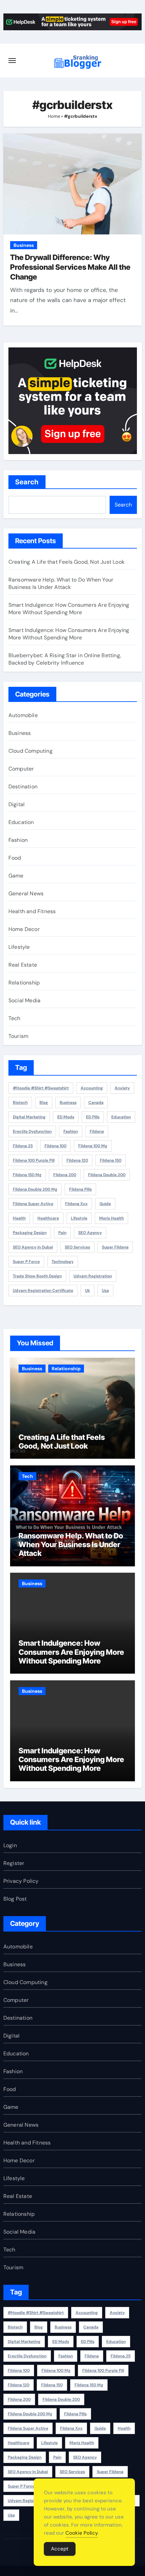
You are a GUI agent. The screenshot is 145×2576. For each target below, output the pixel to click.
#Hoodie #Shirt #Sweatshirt (41, 1088)
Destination (23, 787)
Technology (63, 1262)
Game (16, 876)
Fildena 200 (65, 1175)
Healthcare (48, 1218)
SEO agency (90, 1233)
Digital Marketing (29, 1117)
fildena (97, 1131)
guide (105, 1204)
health (19, 1218)
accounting (92, 1088)
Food (15, 858)
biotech (20, 1103)
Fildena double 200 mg (35, 1189)
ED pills (93, 1117)
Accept (60, 2549)
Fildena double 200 (107, 1175)
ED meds (66, 1117)
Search (27, 482)
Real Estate (23, 965)
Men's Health (111, 1218)
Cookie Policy (82, 2533)
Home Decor (24, 929)
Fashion (18, 840)
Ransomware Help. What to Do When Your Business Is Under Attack (61, 583)
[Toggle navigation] (12, 61)
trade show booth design (37, 1276)
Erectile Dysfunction (32, 1131)
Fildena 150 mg (27, 1175)
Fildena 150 (111, 1160)
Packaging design (30, 1233)
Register (14, 1863)
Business (24, 245)
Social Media (24, 1000)
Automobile (23, 715)
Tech (14, 1018)
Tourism (18, 1036)
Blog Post (15, 1899)
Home (54, 116)
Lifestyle (19, 947)
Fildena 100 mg (93, 1146)
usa (105, 1291)
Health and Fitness (32, 911)
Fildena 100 (55, 1146)
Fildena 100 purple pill (34, 1160)
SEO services (77, 1247)
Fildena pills (80, 1189)
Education (21, 822)
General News (26, 893)
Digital (17, 804)
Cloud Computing (31, 751)
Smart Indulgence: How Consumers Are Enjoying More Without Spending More (69, 609)
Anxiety (122, 1088)
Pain (62, 1233)
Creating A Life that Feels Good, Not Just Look (66, 562)
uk (88, 1291)
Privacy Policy (21, 1881)
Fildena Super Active (33, 1204)
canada (96, 1103)
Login (10, 1845)
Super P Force (26, 1262)
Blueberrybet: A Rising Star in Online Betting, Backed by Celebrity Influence (65, 659)
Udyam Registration (93, 1276)
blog (44, 1103)
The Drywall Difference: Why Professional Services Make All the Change (70, 267)
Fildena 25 (23, 1146)
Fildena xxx (76, 1204)
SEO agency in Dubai (33, 1247)
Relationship (24, 983)
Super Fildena (115, 1247)
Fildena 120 (77, 1160)
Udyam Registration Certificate (43, 1291)
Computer (21, 769)
